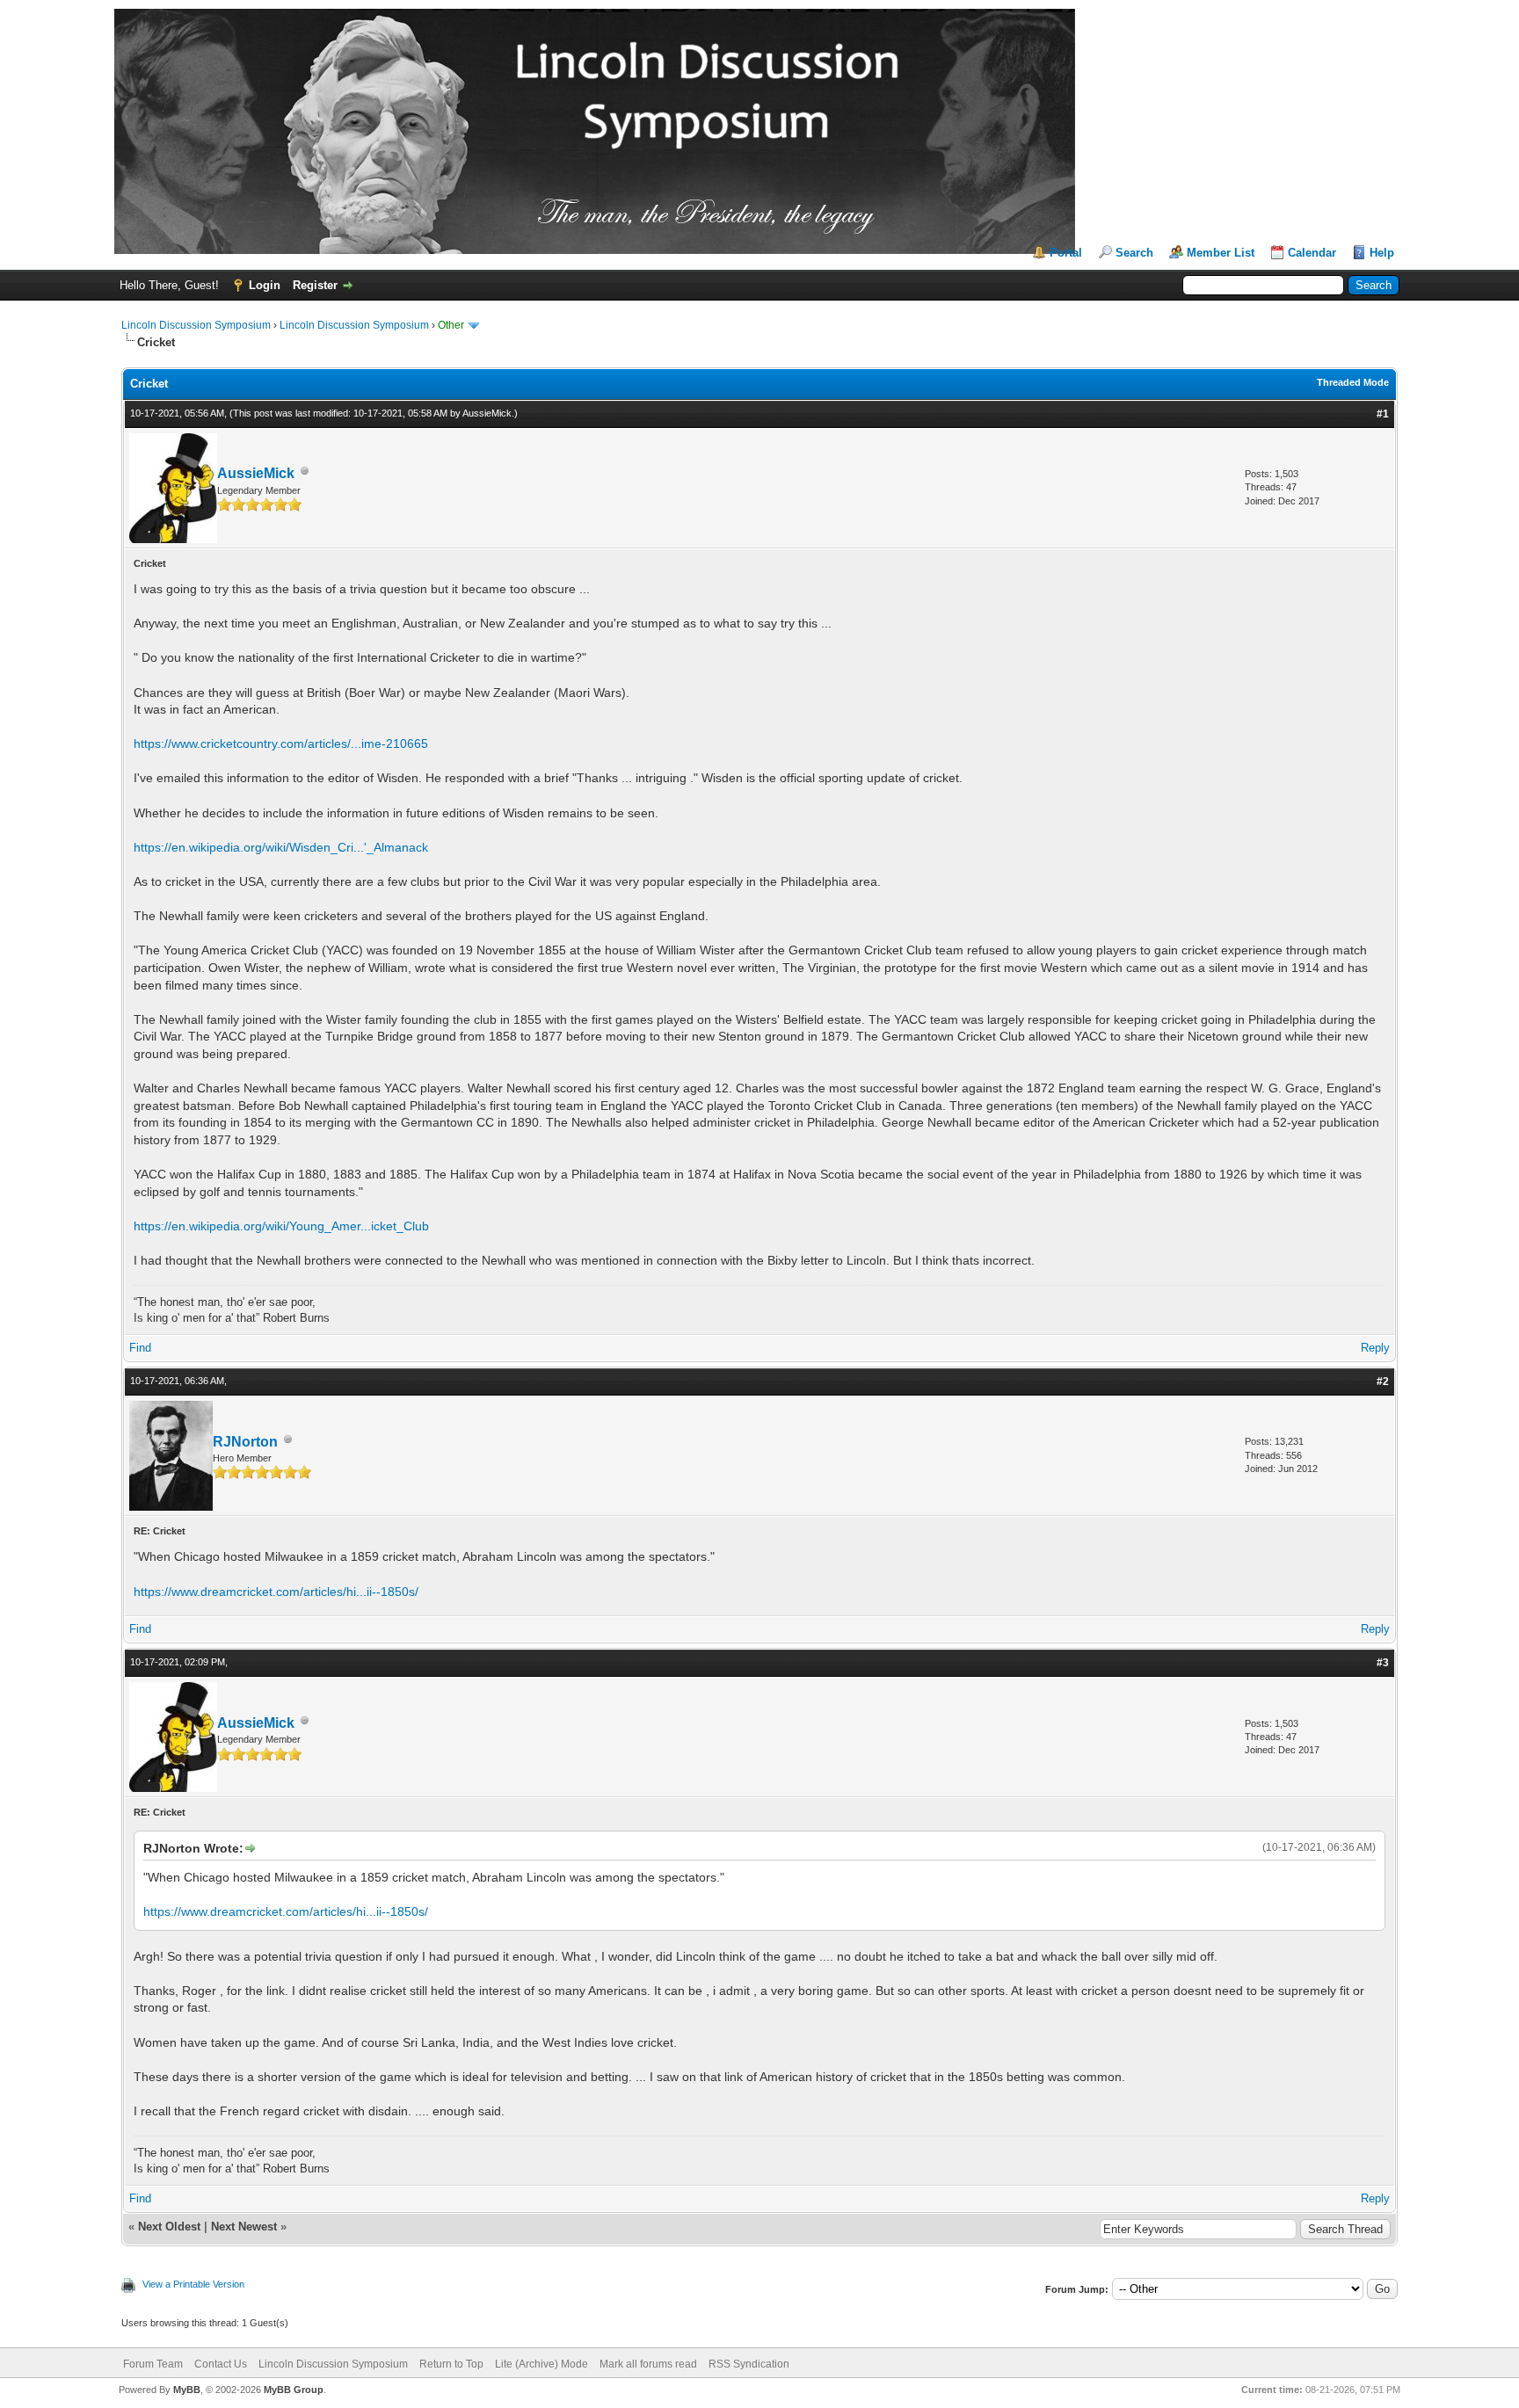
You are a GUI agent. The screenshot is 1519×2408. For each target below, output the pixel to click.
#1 (1383, 414)
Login (265, 285)
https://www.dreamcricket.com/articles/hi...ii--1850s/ (276, 1592)
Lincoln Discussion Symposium (196, 325)
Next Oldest (169, 2227)
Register (315, 285)
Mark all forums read (648, 2364)
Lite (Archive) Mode (541, 2364)
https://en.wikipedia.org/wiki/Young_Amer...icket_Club (281, 1226)
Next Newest (244, 2227)
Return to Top (451, 2364)
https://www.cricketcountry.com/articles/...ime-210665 (281, 743)
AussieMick (487, 413)
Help (1382, 253)
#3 (1383, 1663)
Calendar (1312, 253)
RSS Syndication (749, 2364)
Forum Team (153, 2364)
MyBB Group (294, 2390)
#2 (1383, 1382)
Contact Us (221, 2364)
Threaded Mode (1353, 382)
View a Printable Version (193, 2284)
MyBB (187, 2390)
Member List (1221, 253)
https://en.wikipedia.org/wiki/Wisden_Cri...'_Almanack (281, 847)
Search (1134, 253)
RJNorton (245, 1442)
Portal (1066, 253)
